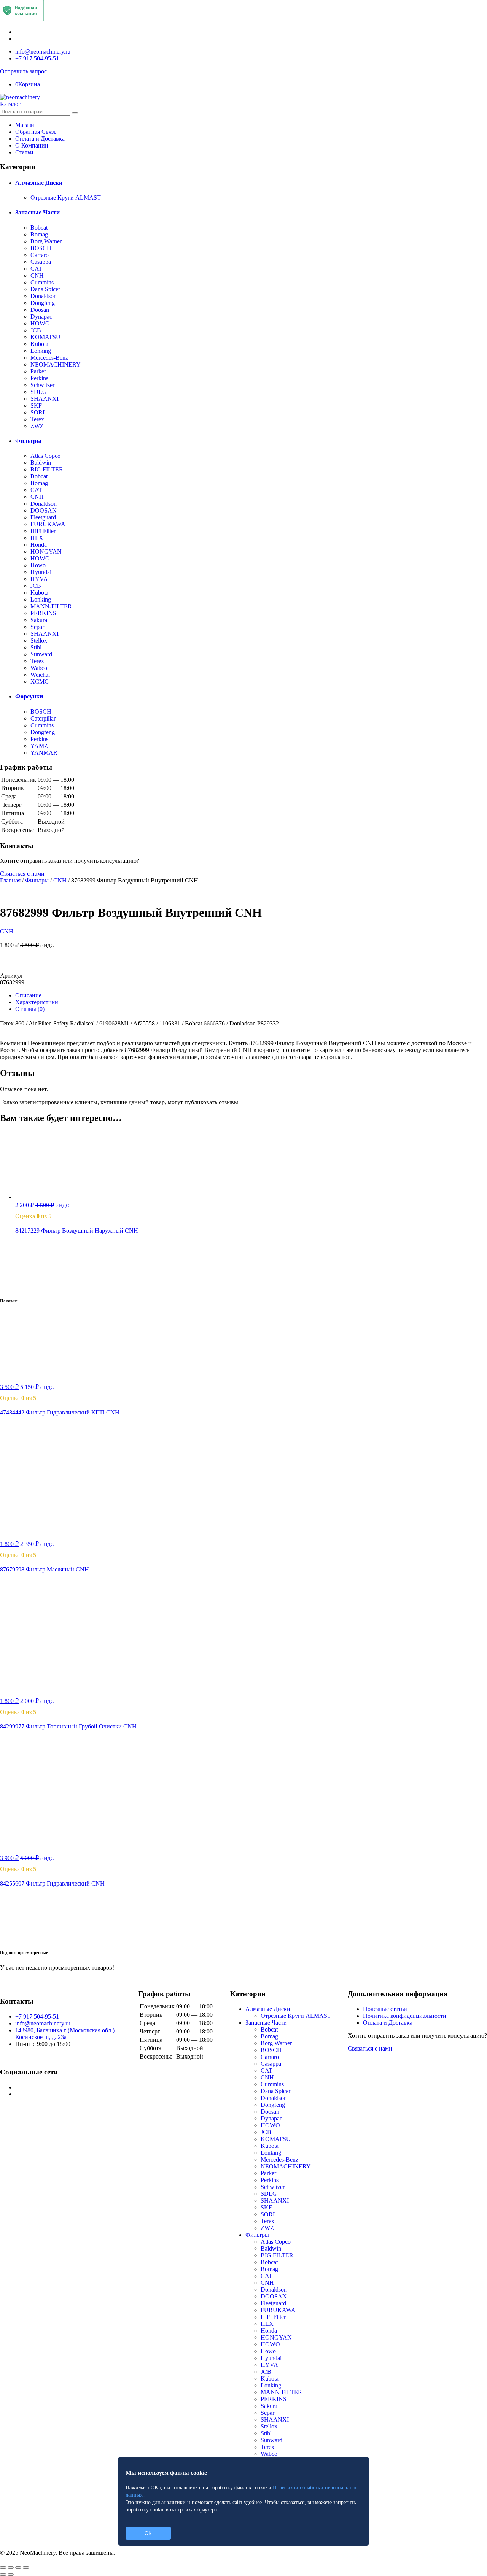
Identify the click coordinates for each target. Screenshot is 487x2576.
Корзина (28, 84)
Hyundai (41, 572)
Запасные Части (37, 212)
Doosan (40, 310)
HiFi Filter (43, 531)
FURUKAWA (48, 524)
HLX (37, 538)
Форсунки (29, 696)
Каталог (10, 104)
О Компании (32, 145)
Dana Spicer (45, 289)
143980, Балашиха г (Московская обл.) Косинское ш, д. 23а (65, 2034)
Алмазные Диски (39, 183)
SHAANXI (45, 399)
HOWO (40, 323)
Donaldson (44, 296)
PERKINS (43, 613)
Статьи (24, 152)
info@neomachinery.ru (43, 52)
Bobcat (39, 228)
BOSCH (41, 248)
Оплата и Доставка (40, 139)
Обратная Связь (36, 132)
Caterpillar (43, 718)
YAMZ (39, 746)
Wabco (39, 668)
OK (148, 2533)
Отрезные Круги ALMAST (66, 198)
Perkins (39, 378)
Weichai (40, 675)
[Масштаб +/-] (26, 2568)
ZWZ (37, 426)
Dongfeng (43, 303)
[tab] (251, 995)
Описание (28, 995)
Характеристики (37, 1002)
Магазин (26, 125)
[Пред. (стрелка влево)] (3, 2574)
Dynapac (41, 317)
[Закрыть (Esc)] (3, 2568)
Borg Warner (46, 241)
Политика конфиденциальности (405, 2016)
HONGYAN (46, 552)
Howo (38, 565)
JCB (36, 330)
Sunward (41, 654)
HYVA (39, 579)
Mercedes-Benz (49, 358)
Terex (37, 419)
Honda (39, 545)
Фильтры (28, 441)
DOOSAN (44, 510)
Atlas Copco (45, 456)
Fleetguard (43, 517)
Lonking (41, 351)
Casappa (41, 262)
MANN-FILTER (51, 606)
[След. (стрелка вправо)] (11, 2574)
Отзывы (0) (30, 1009)
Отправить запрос (23, 71)
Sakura (39, 620)
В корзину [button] (41, 1285)
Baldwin (41, 463)
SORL (38, 412)
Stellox (39, 640)
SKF (36, 406)
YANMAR (44, 753)
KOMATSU (45, 337)
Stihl (36, 647)
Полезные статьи (385, 2009)
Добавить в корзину (244, 963)
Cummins (42, 282)
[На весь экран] (18, 2568)
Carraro (40, 255)
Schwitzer (42, 385)
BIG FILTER (47, 469)
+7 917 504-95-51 (37, 58)
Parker (38, 371)
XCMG (40, 682)
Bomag (39, 234)
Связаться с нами (22, 874)
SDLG (39, 392)
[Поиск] (75, 113)
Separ (37, 627)
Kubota (39, 344)
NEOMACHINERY (56, 364)
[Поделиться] (11, 2568)
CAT (36, 269)
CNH (37, 275)
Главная (10, 880)
